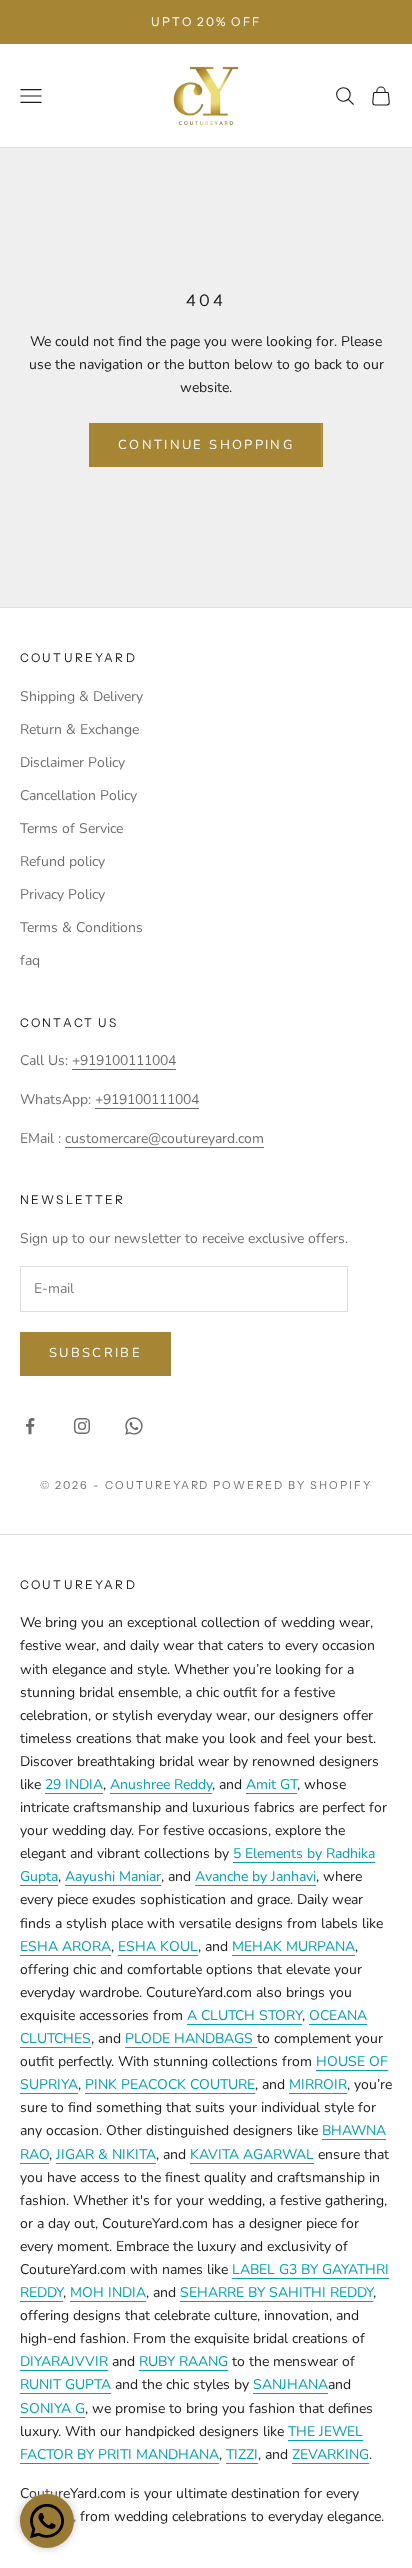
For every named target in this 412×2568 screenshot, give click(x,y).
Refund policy (62, 861)
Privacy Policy (62, 894)
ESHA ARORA (65, 1946)
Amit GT (271, 1784)
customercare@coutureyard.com (164, 1138)
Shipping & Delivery (81, 696)
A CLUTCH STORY (244, 2015)
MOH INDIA (108, 2292)
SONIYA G (52, 2408)
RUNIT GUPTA (65, 2384)
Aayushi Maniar (113, 1876)
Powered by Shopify (292, 1485)
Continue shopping (206, 445)
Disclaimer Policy (72, 762)
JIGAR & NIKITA (106, 2154)
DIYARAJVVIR (64, 2361)
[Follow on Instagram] (82, 1426)
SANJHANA (290, 2384)
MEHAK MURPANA (293, 1946)
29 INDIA (74, 1784)
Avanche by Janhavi (255, 1876)
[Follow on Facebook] (30, 1426)
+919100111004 (124, 1060)
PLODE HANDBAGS (191, 2038)
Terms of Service (71, 828)
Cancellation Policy (78, 795)
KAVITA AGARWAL (252, 2154)
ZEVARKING (330, 2454)
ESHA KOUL (158, 1946)
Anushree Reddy (161, 1784)
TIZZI (242, 2454)
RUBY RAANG (183, 2361)
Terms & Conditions (81, 927)
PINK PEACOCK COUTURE (170, 2084)
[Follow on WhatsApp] (134, 1426)
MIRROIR (318, 2084)
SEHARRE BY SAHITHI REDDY (276, 2292)
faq (30, 960)
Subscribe (95, 1353)
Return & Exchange (79, 729)
